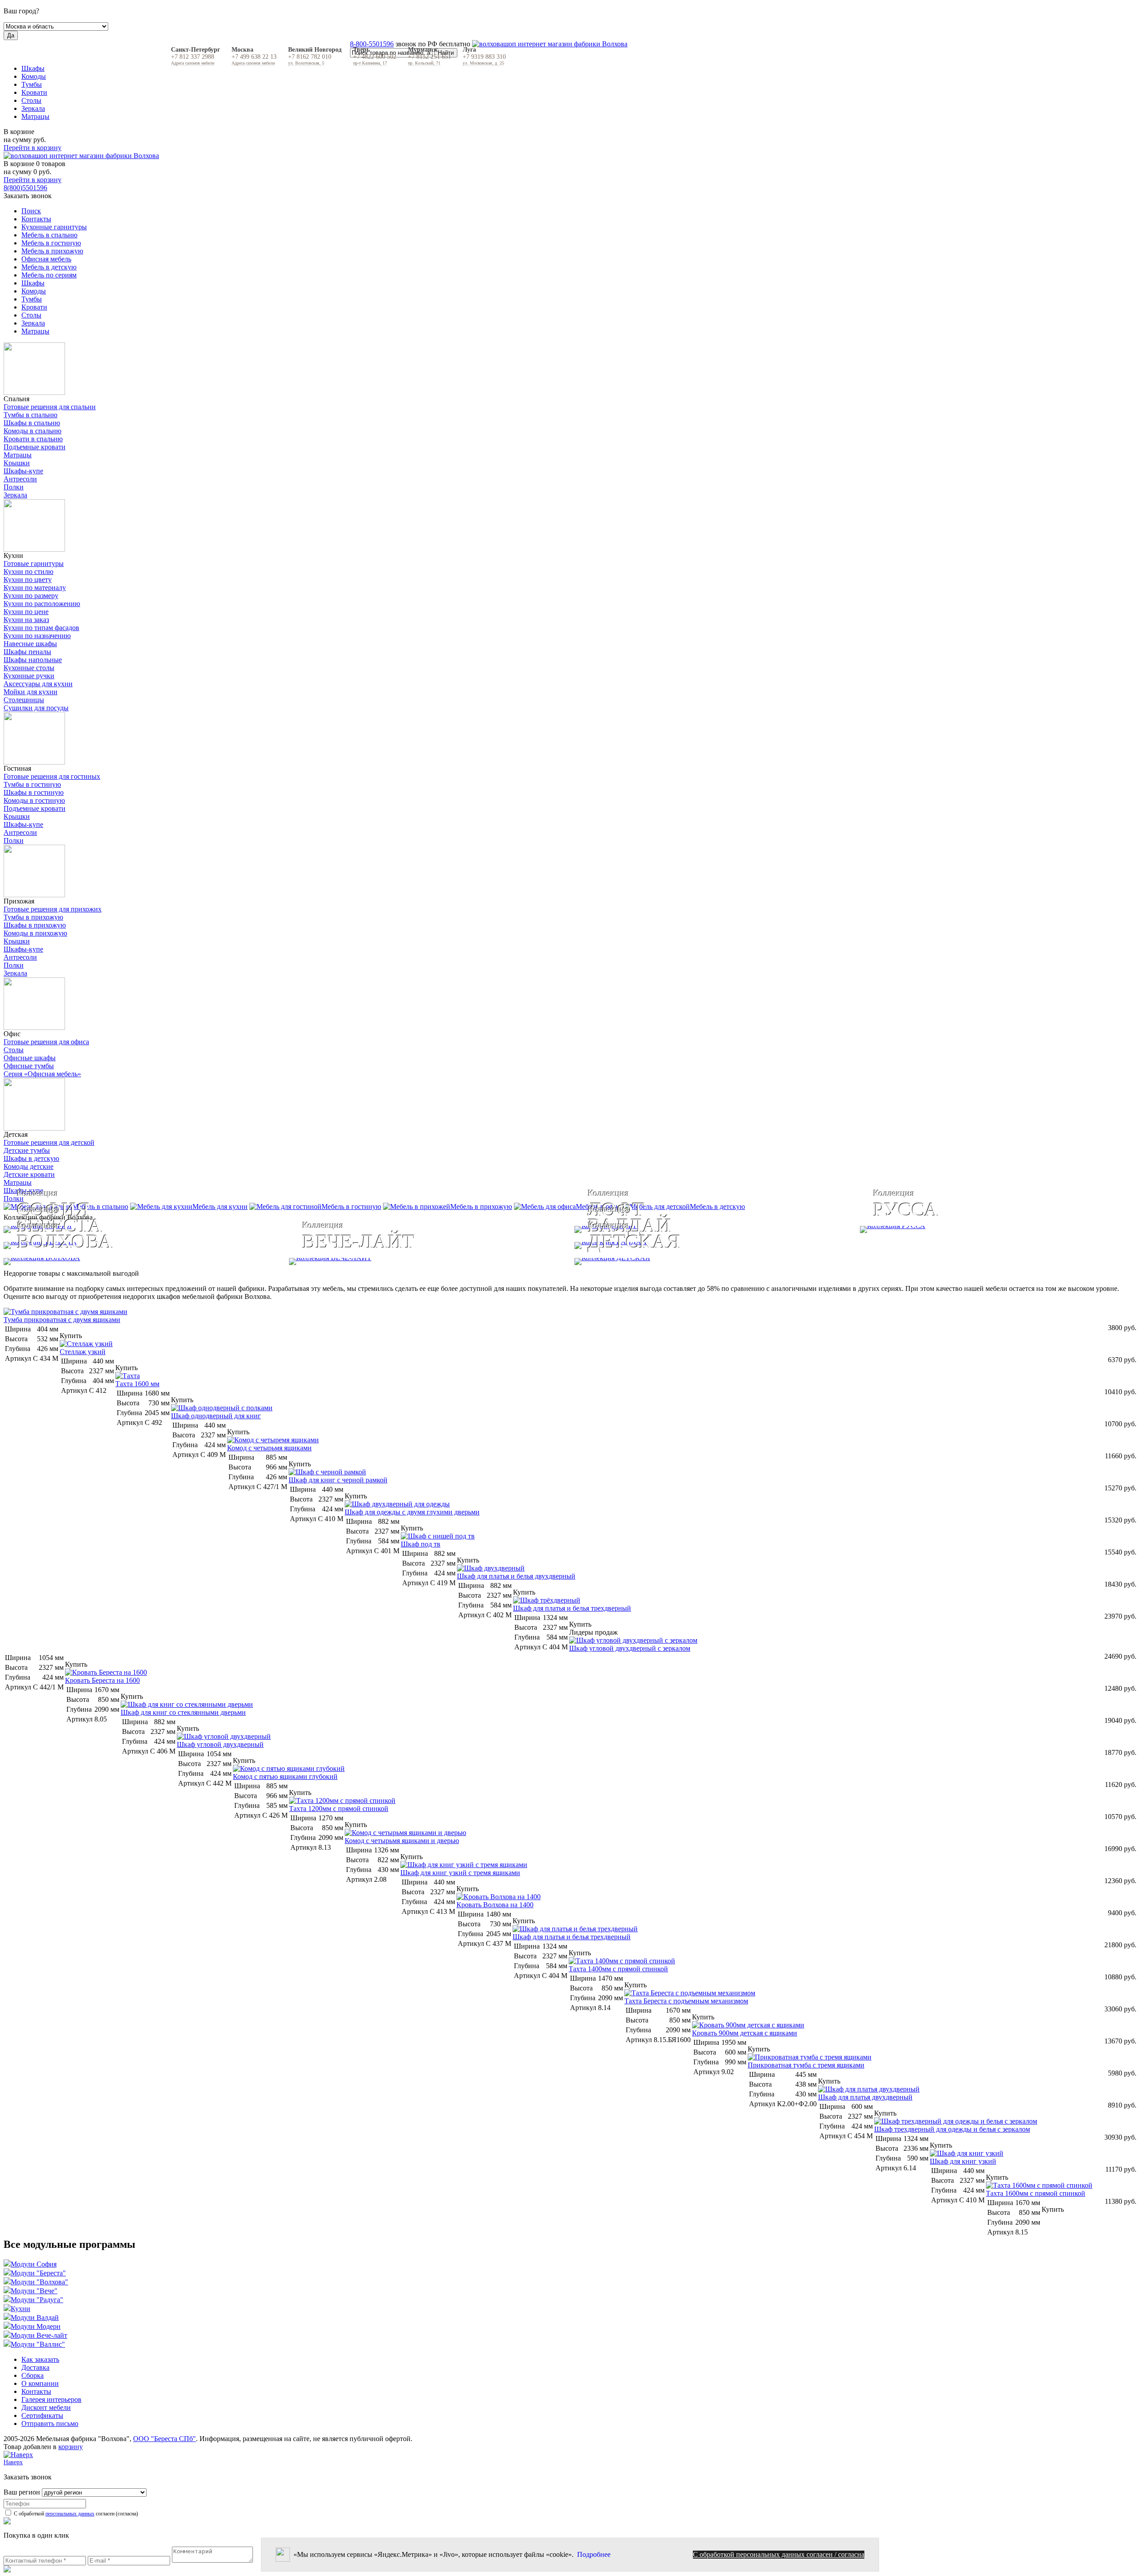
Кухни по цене (26, 612)
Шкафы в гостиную (34, 792)
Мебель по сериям (49, 275)
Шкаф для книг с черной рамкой (338, 1480)
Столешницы (24, 700)
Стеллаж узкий (83, 1352)
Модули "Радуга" (37, 2300)
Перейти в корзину (33, 148)
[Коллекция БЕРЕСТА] (285, 1245)
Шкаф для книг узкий (963, 2161)
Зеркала (33, 108)
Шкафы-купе (23, 471)
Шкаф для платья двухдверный (865, 2097)
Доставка (35, 2367)
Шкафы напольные (33, 660)
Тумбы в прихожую (33, 917)
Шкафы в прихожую (35, 925)
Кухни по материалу (35, 588)
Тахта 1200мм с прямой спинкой (339, 1809)
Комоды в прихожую (35, 933)
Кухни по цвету (28, 580)
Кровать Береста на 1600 (102, 1680)
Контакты (36, 219)
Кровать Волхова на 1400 (495, 1905)
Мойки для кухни (31, 692)
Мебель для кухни (220, 1207)
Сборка (33, 2375)
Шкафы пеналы (27, 652)
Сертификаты (42, 2415)
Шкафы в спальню (32, 423)
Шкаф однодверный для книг (216, 1416)
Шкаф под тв (421, 1544)
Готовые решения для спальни (50, 407)
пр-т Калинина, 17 (370, 63)
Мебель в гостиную (51, 243)
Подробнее (594, 2554)
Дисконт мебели (46, 2407)
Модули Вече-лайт (39, 2335)
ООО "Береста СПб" (165, 2439)
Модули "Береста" (38, 2273)
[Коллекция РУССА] (998, 1229)
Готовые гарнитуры (34, 564)
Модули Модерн (36, 2326)
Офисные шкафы (30, 1058)
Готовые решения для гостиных (52, 776)
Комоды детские (28, 1166)
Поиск (31, 211)
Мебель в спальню (49, 235)
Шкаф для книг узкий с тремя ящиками (460, 1873)
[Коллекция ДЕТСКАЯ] (855, 1262)
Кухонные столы (29, 668)
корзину (71, 2447)
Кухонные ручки (29, 676)
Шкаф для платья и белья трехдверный (572, 1608)
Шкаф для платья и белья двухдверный (516, 1576)
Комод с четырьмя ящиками (269, 1448)
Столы (31, 100)
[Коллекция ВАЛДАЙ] (855, 1245)
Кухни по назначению (37, 636)
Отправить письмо (50, 2423)
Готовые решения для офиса (46, 1042)
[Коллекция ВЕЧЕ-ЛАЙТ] (427, 1262)
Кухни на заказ (26, 620)
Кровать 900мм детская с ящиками (745, 2033)
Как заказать (40, 2359)
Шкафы (33, 68)
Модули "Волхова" (39, 2282)
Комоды (34, 76)
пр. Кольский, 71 (424, 63)
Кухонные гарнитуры (54, 227)
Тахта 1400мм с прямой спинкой (618, 1969)
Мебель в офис (598, 1207)
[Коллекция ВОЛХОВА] (142, 1262)
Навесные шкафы (30, 644)
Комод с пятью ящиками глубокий (285, 1776)
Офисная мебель (46, 259)
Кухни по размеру (31, 596)
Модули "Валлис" (38, 2344)
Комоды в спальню (33, 431)
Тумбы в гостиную (32, 784)
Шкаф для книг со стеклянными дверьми (183, 1712)
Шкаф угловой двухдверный (220, 1744)
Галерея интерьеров (51, 2399)
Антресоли (20, 479)
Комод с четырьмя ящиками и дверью (402, 1841)
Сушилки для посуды (36, 708)
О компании (40, 2383)
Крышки (17, 463)
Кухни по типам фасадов (41, 628)
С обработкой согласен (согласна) (75, 2514)
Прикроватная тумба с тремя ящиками (806, 2065)
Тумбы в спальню (31, 415)
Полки (14, 487)
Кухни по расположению (42, 604)
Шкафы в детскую (31, 1158)
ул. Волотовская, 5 (306, 63)
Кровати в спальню (33, 439)
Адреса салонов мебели (193, 63)
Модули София (34, 2264)
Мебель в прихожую (52, 251)
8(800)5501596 (25, 188)
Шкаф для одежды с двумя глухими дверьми (412, 1512)
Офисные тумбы (29, 1066)
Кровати (34, 92)
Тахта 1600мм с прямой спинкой (1036, 2193)
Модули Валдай (35, 2318)
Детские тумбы (27, 1150)
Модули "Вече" (34, 2291)
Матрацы (35, 116)
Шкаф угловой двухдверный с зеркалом (630, 1648)
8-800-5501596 (372, 44)
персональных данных (70, 2514)
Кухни (20, 2309)
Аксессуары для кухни (38, 684)
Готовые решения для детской (49, 1142)
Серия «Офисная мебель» (42, 1074)
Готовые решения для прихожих (53, 909)
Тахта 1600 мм (137, 1384)
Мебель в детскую (49, 267)
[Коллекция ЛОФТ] (713, 1229)
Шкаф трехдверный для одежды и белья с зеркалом (952, 2129)
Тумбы (32, 84)
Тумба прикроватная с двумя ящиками (62, 1320)
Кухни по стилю (28, 572)
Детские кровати (29, 1174)
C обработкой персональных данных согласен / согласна (779, 2554)
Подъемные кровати (35, 447)
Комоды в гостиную (34, 800)
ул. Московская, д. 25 (483, 63)
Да (11, 35)
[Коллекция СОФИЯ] (285, 1229)
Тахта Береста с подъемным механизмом (686, 2001)
